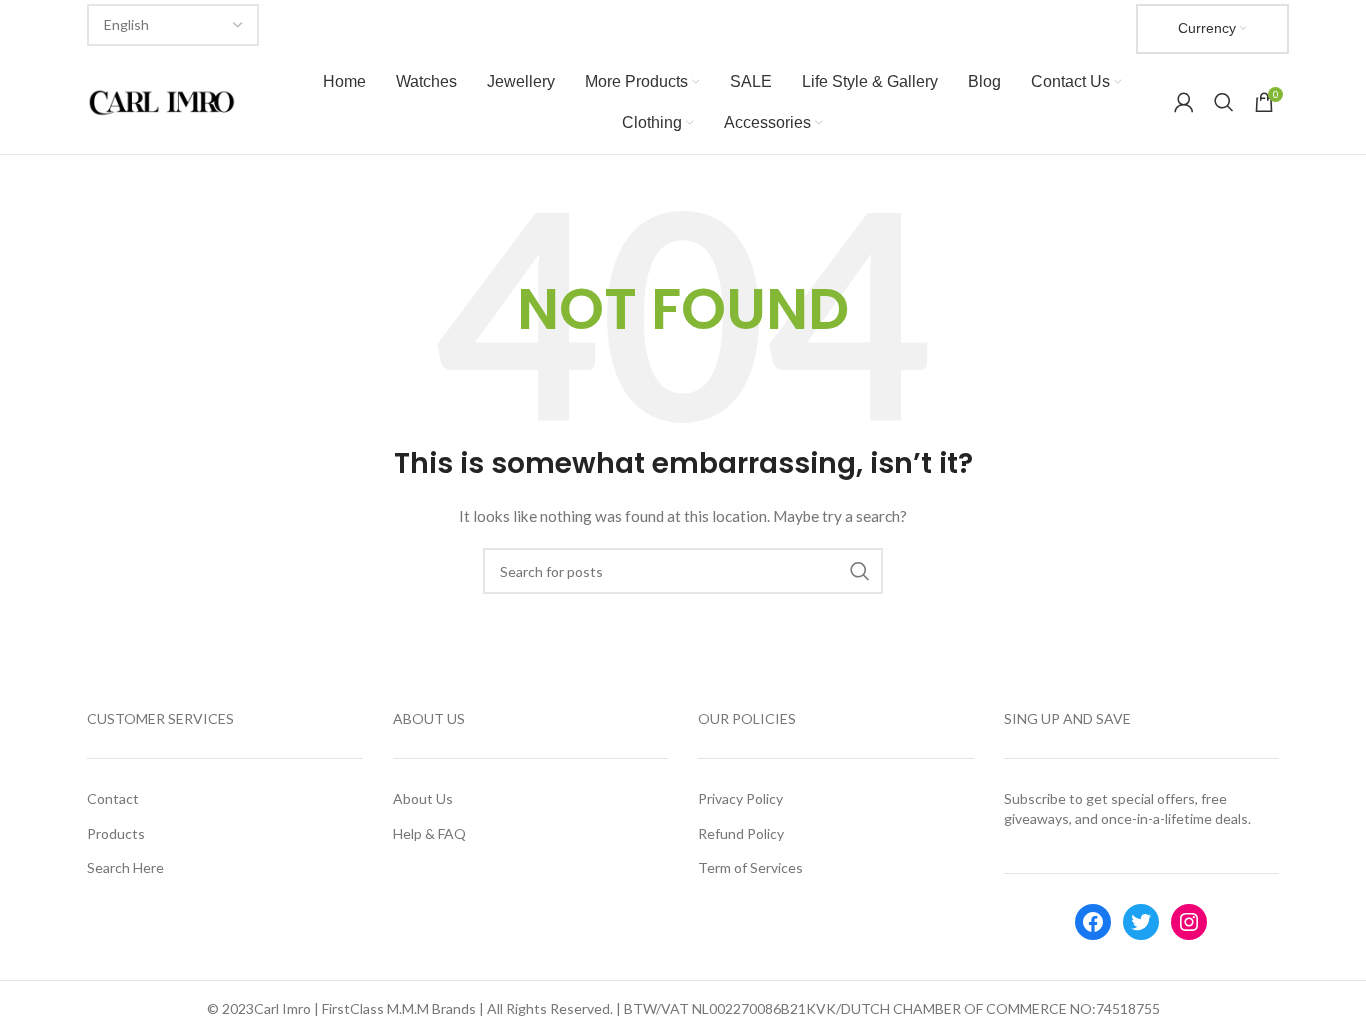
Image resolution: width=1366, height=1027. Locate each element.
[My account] (1184, 102)
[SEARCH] (860, 571)
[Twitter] (1141, 922)
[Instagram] (1189, 922)
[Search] (1224, 102)
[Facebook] (1093, 922)
